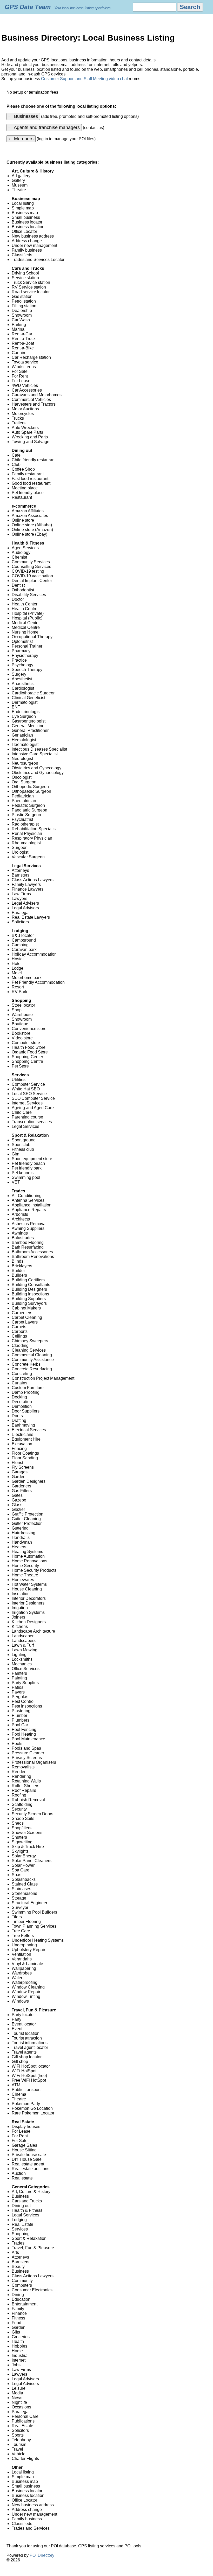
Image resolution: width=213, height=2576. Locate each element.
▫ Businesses (23, 116)
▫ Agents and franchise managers (44, 127)
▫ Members (21, 139)
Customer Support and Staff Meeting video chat (84, 79)
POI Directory (42, 2555)
